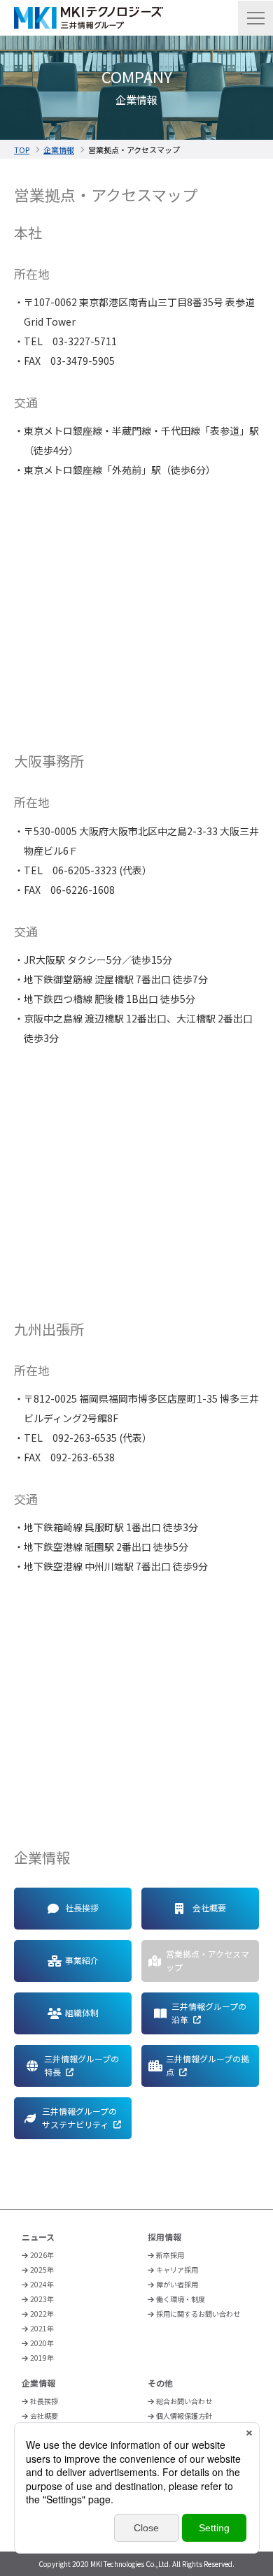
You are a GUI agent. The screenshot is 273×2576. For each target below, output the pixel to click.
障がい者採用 (177, 2284)
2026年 (42, 2255)
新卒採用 (170, 2255)
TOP (22, 150)
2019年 (42, 2358)
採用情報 (164, 2237)
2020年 (42, 2343)
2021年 (42, 2328)
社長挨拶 (44, 2401)
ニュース (38, 2237)
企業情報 (59, 150)
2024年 (42, 2284)
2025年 (42, 2270)
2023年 (42, 2299)
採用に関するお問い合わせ (198, 2314)
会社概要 (44, 2416)
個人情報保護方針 (184, 2416)
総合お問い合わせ (184, 2401)
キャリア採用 (177, 2270)
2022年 (42, 2314)
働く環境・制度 (181, 2299)
